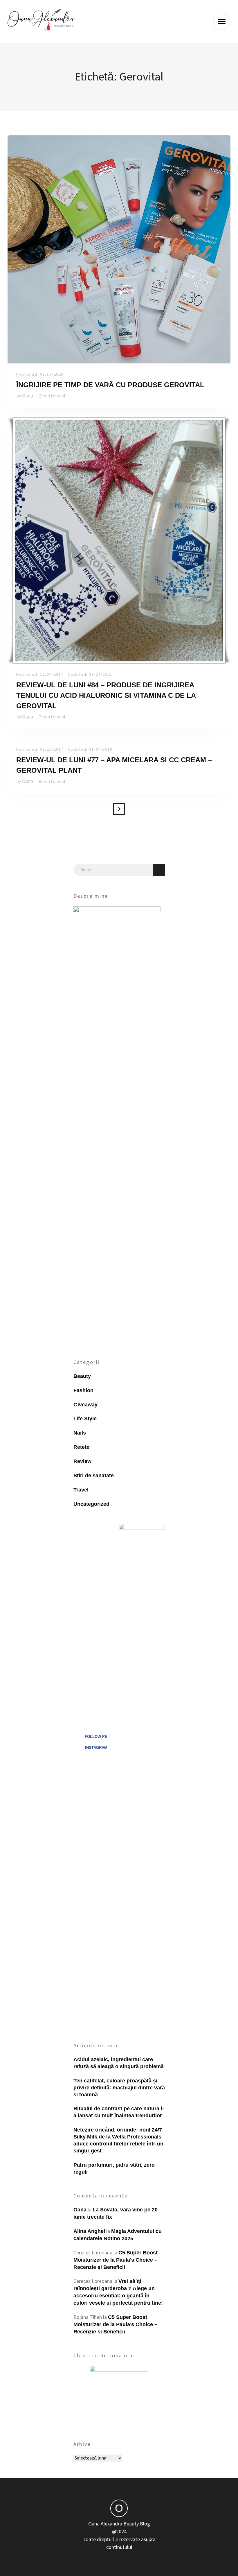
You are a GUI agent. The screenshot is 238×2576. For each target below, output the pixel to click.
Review (82, 1461)
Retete (81, 1447)
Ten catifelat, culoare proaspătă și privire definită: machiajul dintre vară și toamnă (119, 2088)
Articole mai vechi (119, 809)
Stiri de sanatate (94, 1476)
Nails (80, 1433)
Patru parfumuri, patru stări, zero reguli (114, 2168)
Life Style (85, 1419)
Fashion (83, 1390)
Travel (81, 1490)
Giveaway (85, 1405)
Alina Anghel (89, 2231)
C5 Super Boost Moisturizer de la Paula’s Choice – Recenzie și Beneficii (116, 2260)
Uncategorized (91, 1504)
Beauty (82, 1376)
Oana (27, 396)
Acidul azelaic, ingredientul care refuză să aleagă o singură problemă (119, 2063)
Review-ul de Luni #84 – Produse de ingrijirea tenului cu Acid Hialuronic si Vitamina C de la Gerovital (106, 695)
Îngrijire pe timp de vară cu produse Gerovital (110, 385)
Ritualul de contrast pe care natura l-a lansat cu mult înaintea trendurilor (119, 2112)
